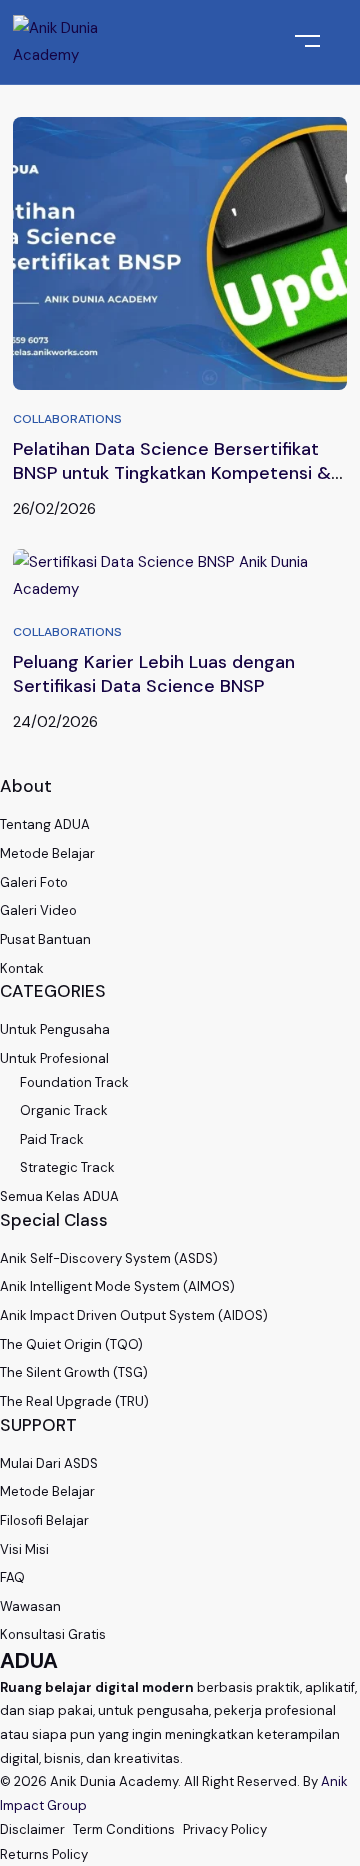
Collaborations (67, 419)
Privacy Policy (225, 1829)
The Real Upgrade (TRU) (74, 1401)
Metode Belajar (47, 853)
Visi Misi (24, 1549)
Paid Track (52, 1139)
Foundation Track (74, 1082)
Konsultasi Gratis (53, 1634)
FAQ (12, 1577)
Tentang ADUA (45, 824)
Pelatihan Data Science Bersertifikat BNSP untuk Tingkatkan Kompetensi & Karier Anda (172, 473)
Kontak (22, 968)
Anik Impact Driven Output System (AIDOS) (134, 1315)
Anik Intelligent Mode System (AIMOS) (117, 1286)
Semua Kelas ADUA (59, 1196)
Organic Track (64, 1110)
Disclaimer (32, 1829)
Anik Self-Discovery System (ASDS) (109, 1258)
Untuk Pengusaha (55, 1029)
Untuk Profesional (54, 1058)
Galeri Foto (34, 882)
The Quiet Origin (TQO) (71, 1344)
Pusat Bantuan (45, 939)
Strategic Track (67, 1167)
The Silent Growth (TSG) (74, 1372)
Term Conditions (124, 1829)
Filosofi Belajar (44, 1520)
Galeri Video (38, 910)
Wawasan (30, 1606)
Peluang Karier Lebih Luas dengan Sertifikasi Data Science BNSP (154, 674)
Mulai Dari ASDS (49, 1463)
